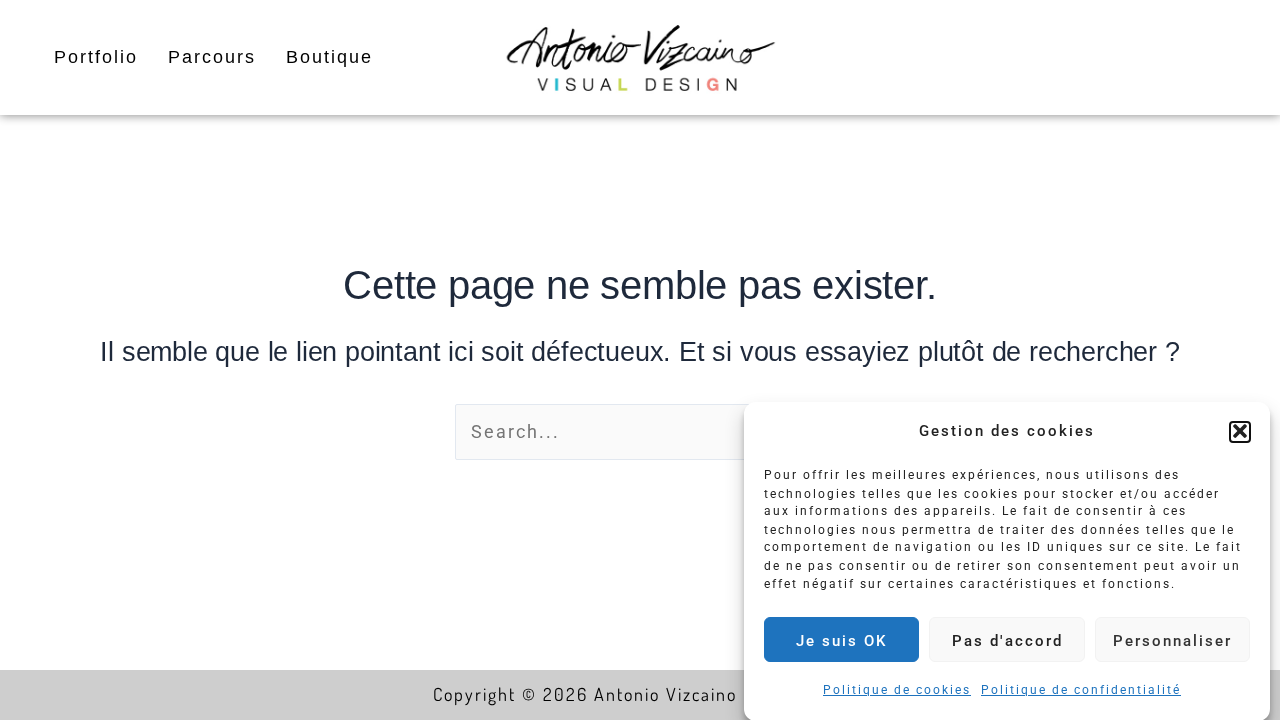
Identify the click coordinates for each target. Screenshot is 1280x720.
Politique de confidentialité (1081, 689)
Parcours (212, 57)
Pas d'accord (1007, 640)
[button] (1240, 431)
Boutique (329, 57)
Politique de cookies (897, 689)
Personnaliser (1172, 640)
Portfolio (96, 57)
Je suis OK (841, 640)
